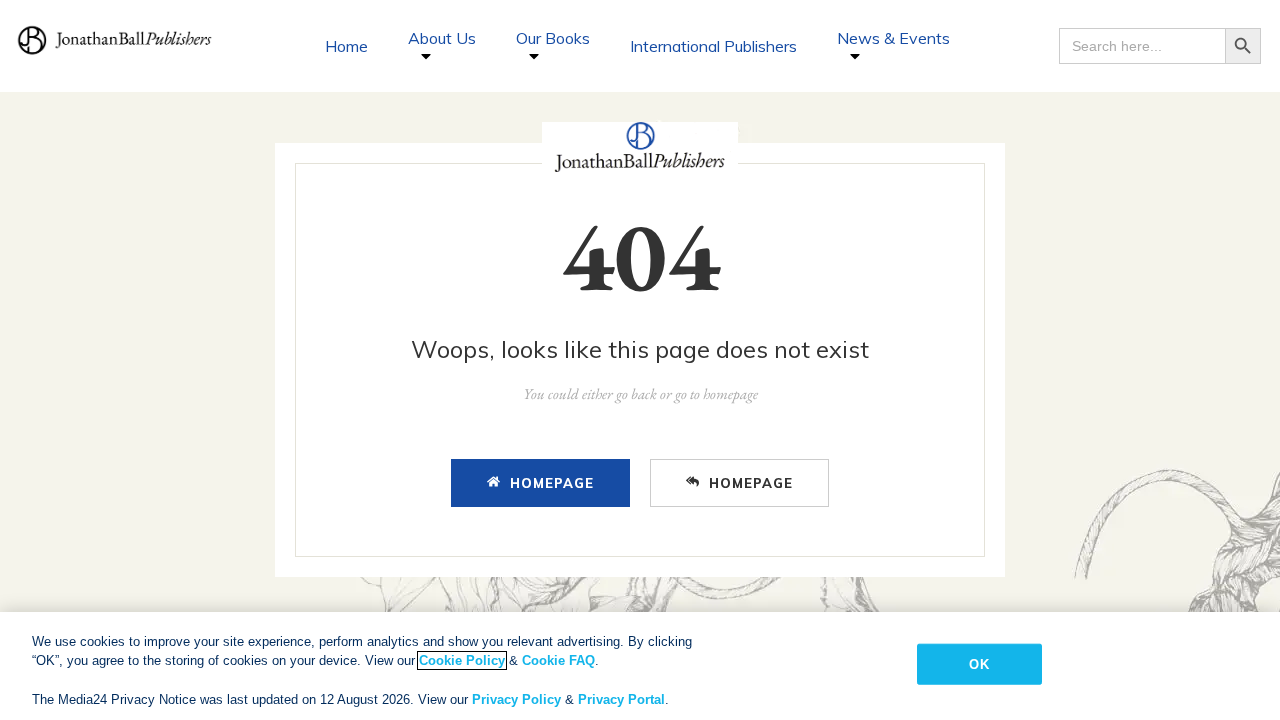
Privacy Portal (621, 699)
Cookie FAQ (558, 660)
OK (978, 664)
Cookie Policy (462, 660)
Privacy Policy (516, 699)
